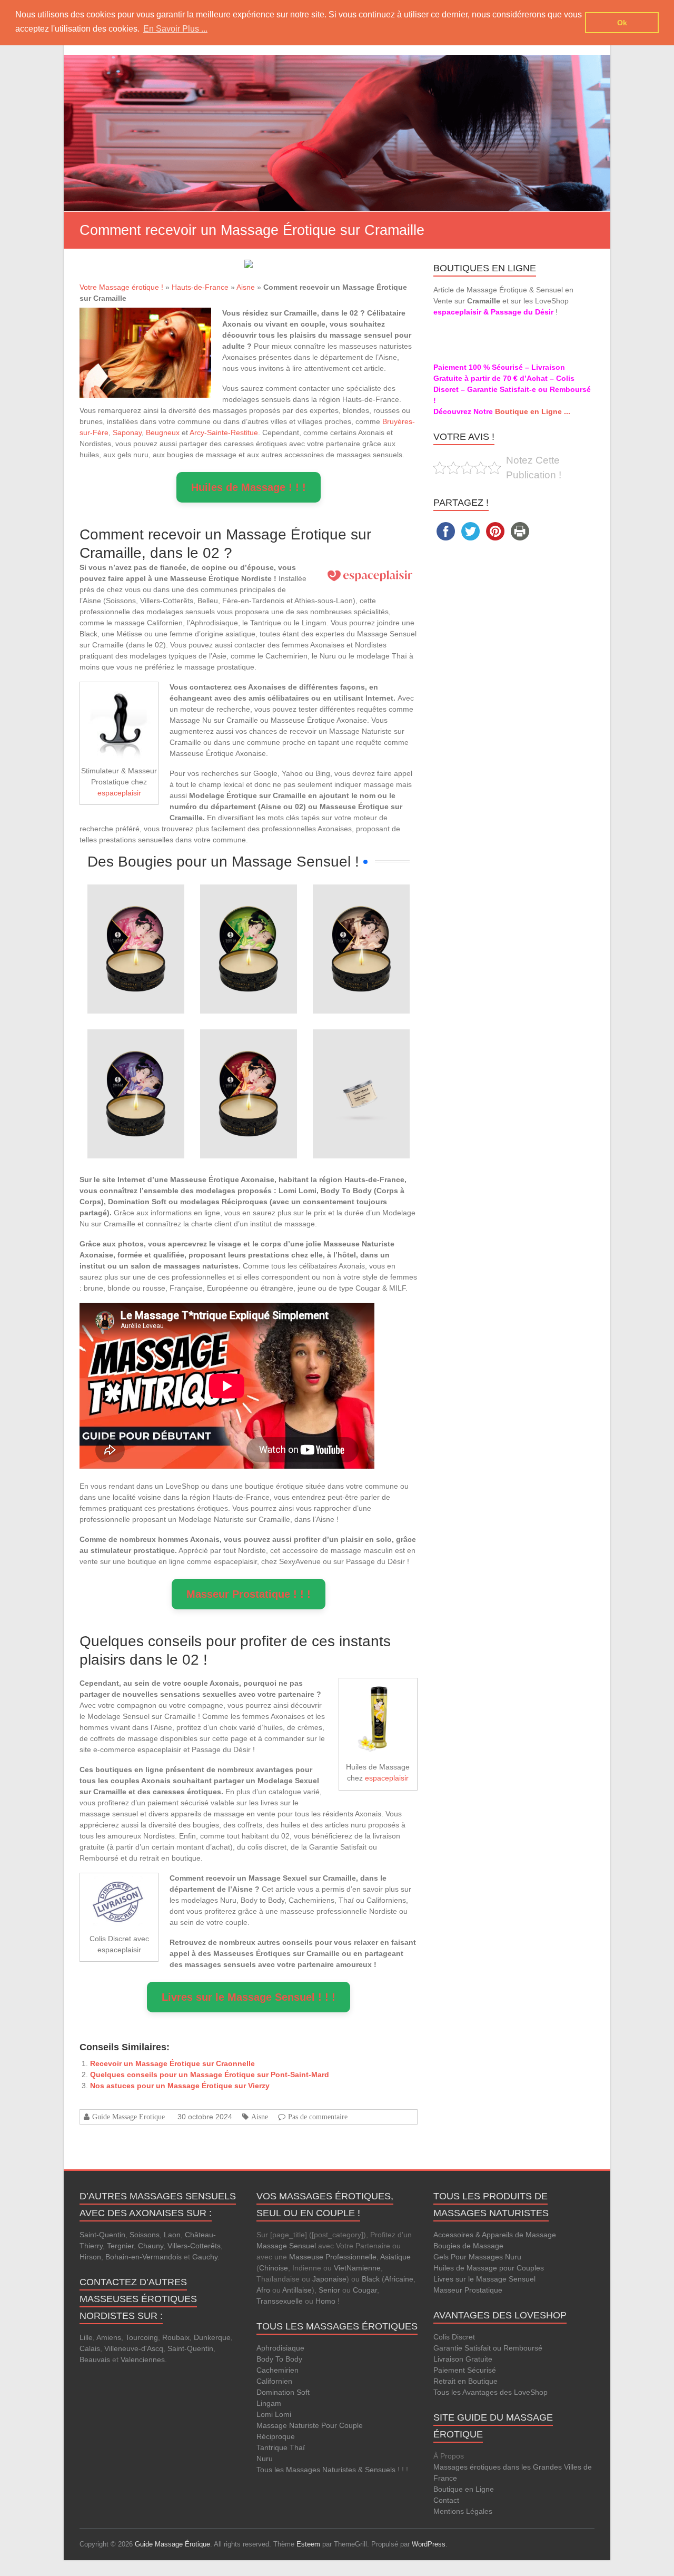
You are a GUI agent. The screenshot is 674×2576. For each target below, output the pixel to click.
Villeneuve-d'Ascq (134, 2348)
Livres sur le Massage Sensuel (484, 2279)
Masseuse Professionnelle (333, 2257)
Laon (172, 2235)
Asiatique (395, 2257)
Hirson (90, 2257)
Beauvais (95, 2359)
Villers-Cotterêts (194, 2246)
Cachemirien (277, 2370)
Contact (446, 2500)
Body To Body (279, 2359)
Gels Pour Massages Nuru (477, 2257)
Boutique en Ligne (464, 2489)
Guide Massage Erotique (128, 2117)
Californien (274, 2381)
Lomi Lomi (274, 2414)
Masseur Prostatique (468, 2290)
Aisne (246, 287)
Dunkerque (212, 2337)
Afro (263, 2290)
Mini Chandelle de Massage (136, 914)
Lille (86, 2337)
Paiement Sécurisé (465, 2370)
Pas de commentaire (318, 2117)
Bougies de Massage (468, 2246)
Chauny (151, 2246)
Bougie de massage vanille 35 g (361, 1059)
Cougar (365, 2290)
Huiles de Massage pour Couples (489, 2268)
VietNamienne (357, 2268)
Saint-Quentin (102, 2235)
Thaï (297, 2447)
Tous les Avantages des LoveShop (490, 2392)
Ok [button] (622, 23)
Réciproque (276, 2436)
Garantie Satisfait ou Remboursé (488, 2348)
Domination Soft (283, 2392)
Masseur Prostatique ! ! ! (249, 1594)
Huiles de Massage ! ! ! (249, 487)
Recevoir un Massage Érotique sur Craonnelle (172, 2063)
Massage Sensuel (286, 2246)
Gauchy (205, 2257)
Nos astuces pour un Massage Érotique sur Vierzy (180, 2086)
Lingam (269, 2403)
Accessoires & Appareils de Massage (495, 2235)
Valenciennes (143, 2359)
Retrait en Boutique (465, 2381)
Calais (90, 2348)
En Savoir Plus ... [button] (175, 29)
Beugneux (163, 432)
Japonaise (329, 2279)
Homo (325, 2301)
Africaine (399, 2279)
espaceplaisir (119, 793)
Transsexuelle (280, 2301)
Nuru (265, 2459)
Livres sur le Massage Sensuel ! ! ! (249, 1997)
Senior (329, 2290)
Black (371, 2279)
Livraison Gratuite (463, 2359)
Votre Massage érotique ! (121, 287)
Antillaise (297, 2290)
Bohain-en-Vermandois (143, 2257)
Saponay (127, 432)
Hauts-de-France (200, 287)
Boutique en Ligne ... (533, 411)
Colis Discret (454, 2337)
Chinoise (274, 2268)
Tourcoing (142, 2337)
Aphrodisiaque (280, 2348)
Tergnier (120, 2246)
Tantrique (272, 2447)
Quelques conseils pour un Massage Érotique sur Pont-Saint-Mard (210, 2074)
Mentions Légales (463, 2511)
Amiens (109, 2337)
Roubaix (176, 2337)
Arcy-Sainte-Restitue (224, 432)
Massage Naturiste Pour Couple (310, 2425)
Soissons (145, 2235)
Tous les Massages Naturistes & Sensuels (326, 2470)
